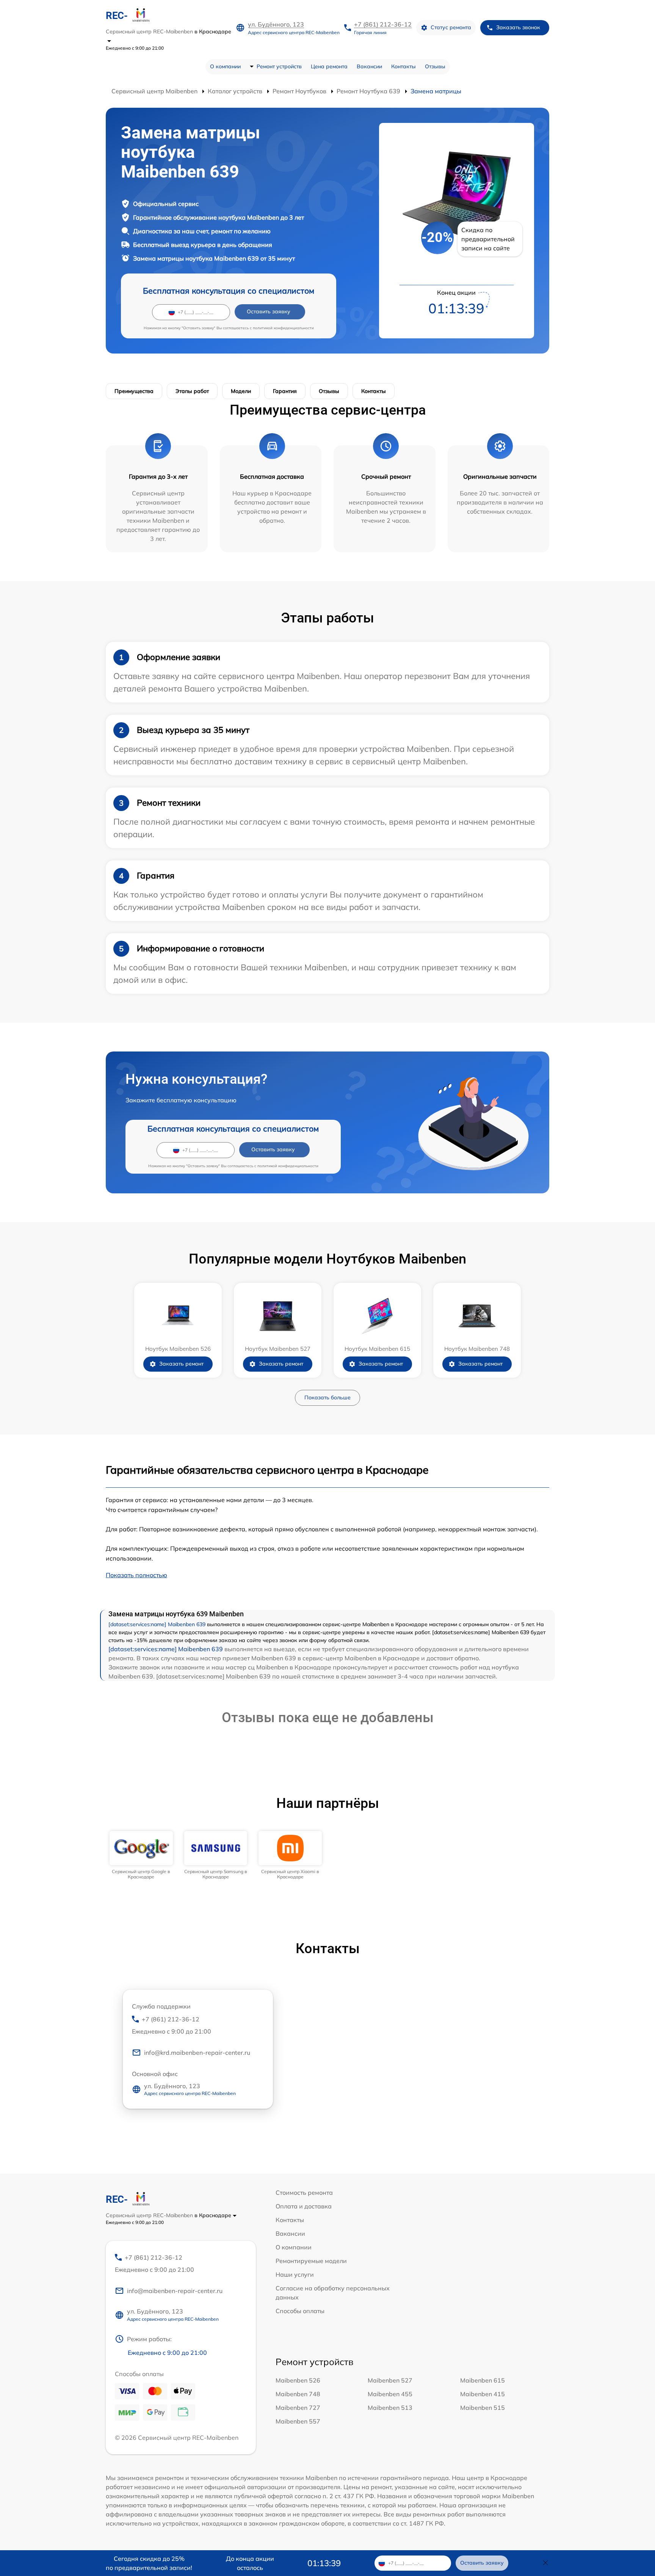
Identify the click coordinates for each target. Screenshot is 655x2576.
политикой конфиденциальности (283, 328)
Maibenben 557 (298, 2421)
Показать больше (327, 1397)
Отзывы (435, 66)
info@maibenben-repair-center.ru (175, 2291)
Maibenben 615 (483, 2380)
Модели (241, 391)
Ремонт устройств (279, 66)
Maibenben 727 (298, 2408)
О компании (225, 66)
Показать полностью (136, 1575)
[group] (141, 1855)
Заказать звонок (518, 27)
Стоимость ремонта (304, 2193)
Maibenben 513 (390, 2408)
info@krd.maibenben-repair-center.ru (197, 2053)
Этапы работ (192, 391)
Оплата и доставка (304, 2206)
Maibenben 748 (298, 2394)
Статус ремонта (451, 27)
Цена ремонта (329, 66)
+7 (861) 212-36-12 (383, 24)
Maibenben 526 (298, 2380)
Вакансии (369, 66)
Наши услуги (295, 2274)
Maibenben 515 (483, 2408)
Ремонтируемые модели (311, 2261)
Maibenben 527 (390, 2380)
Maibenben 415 (483, 2394)
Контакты (403, 66)
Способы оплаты (300, 2311)
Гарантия (285, 391)
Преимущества (134, 391)
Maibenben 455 (390, 2394)
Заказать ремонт (181, 1364)
